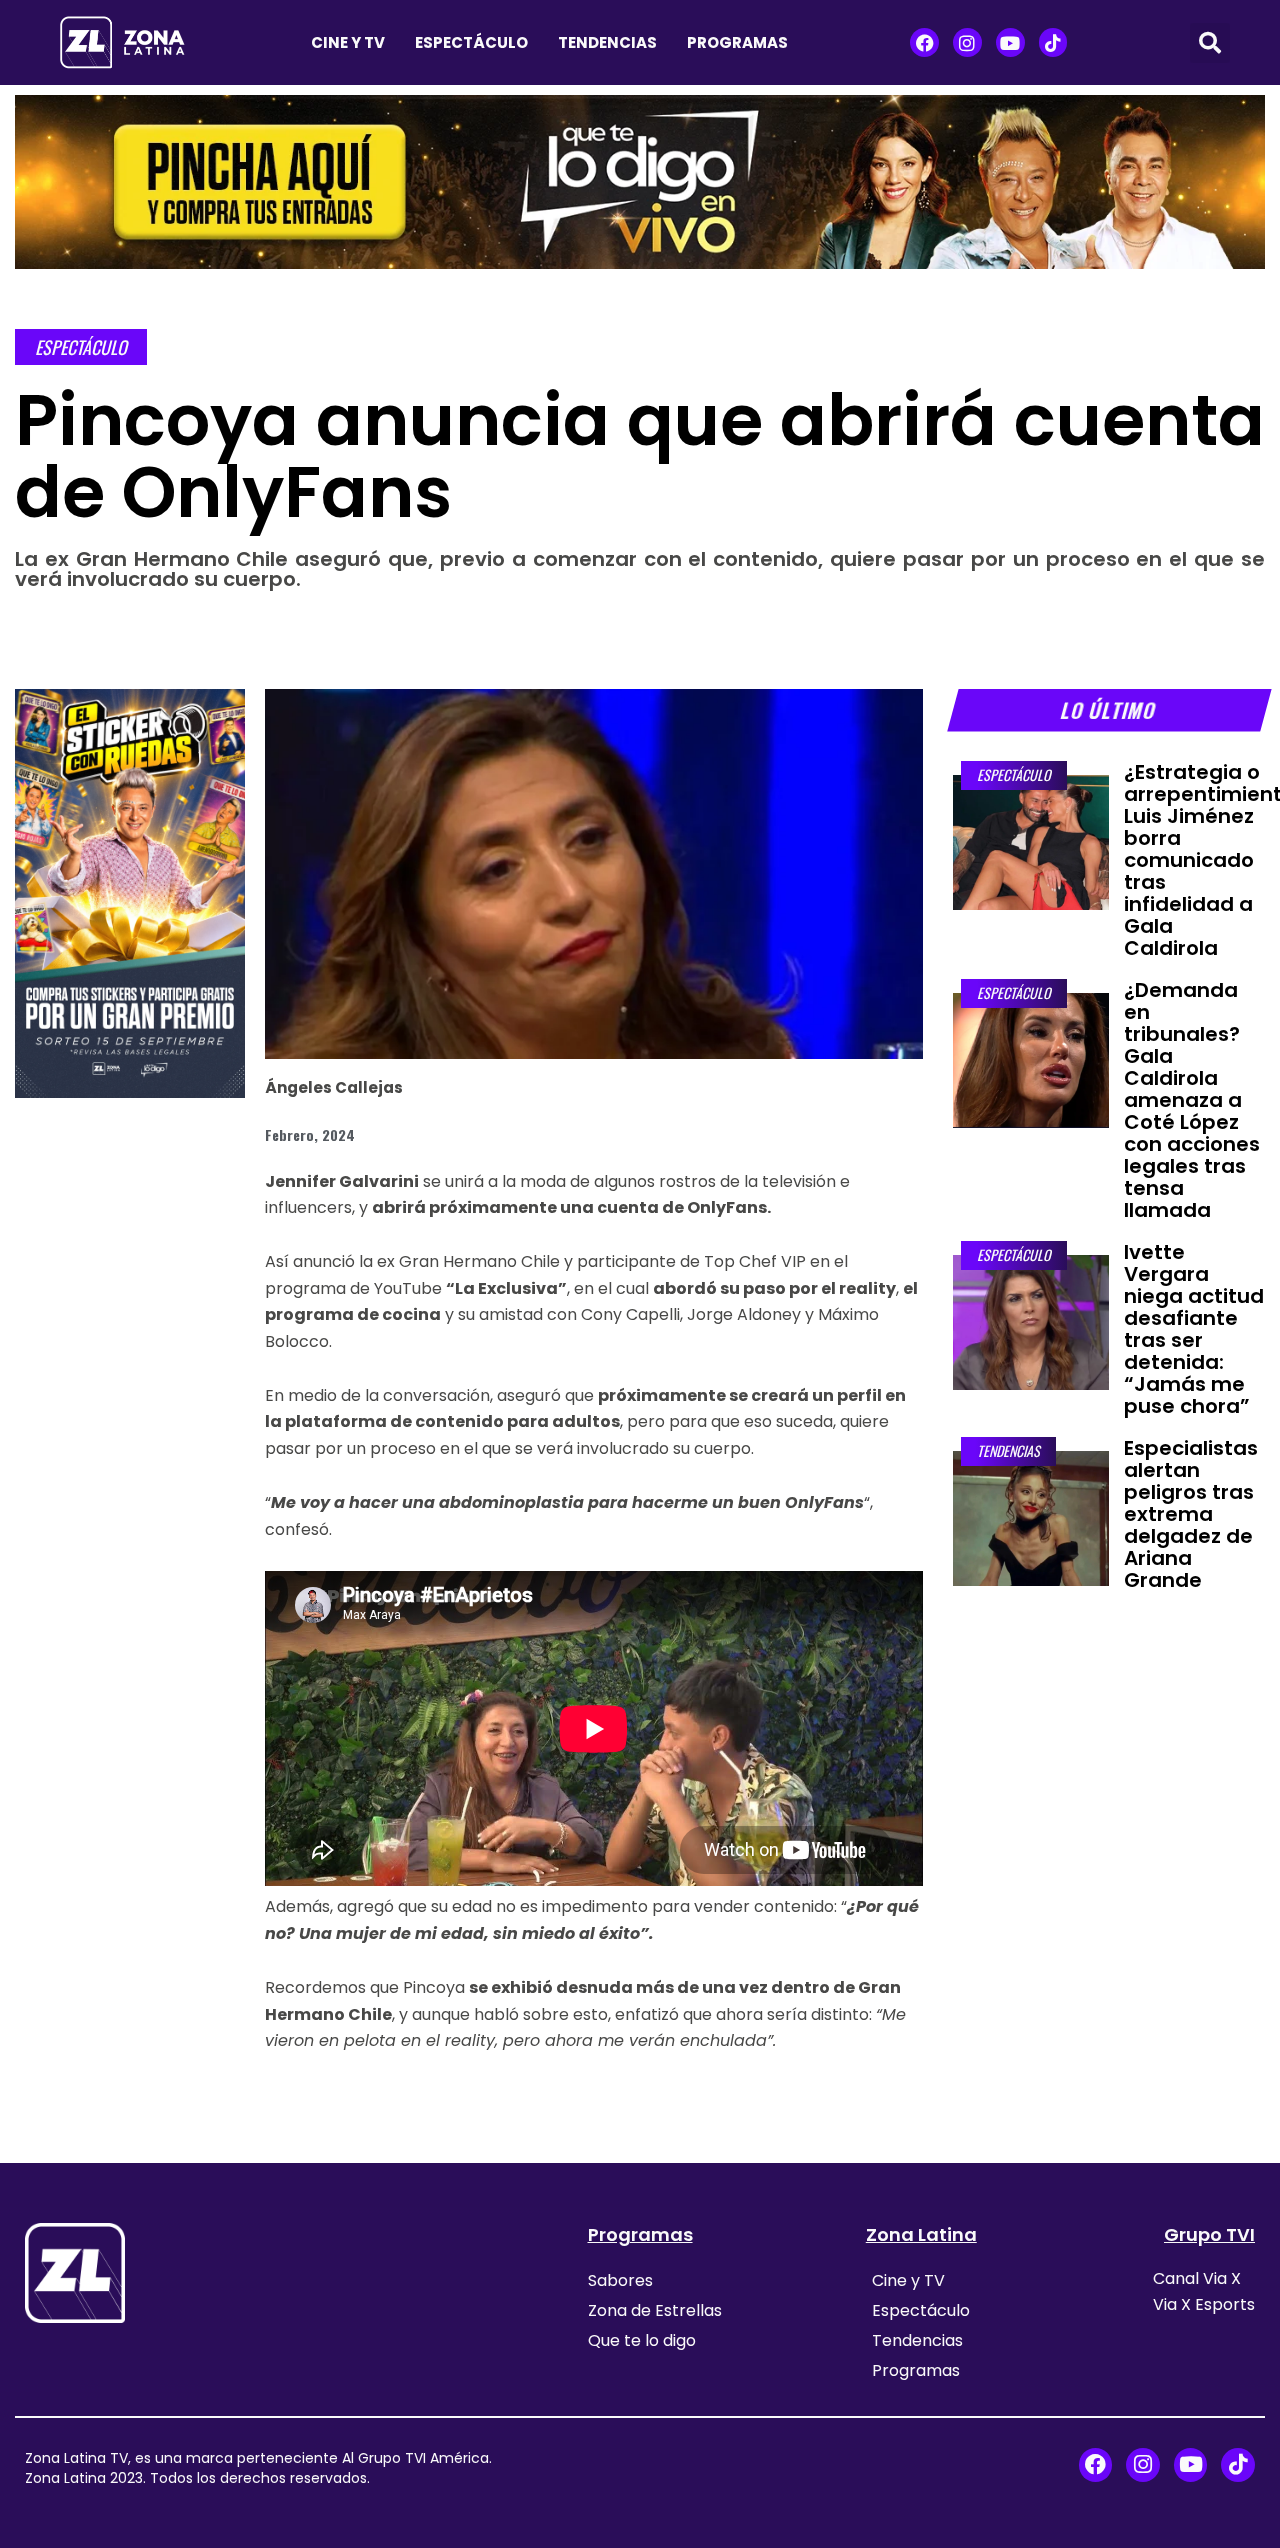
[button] (1210, 43)
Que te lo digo (642, 2340)
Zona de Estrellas (655, 2310)
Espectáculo (471, 43)
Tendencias (607, 43)
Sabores (620, 2280)
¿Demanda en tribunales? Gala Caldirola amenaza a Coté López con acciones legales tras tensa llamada (1192, 1100)
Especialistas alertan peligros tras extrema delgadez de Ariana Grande (1191, 1514)
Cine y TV (348, 43)
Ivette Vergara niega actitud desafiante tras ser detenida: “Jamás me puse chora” (1194, 1329)
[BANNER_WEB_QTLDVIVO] (640, 180)
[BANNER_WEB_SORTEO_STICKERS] (130, 892)
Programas (737, 43)
